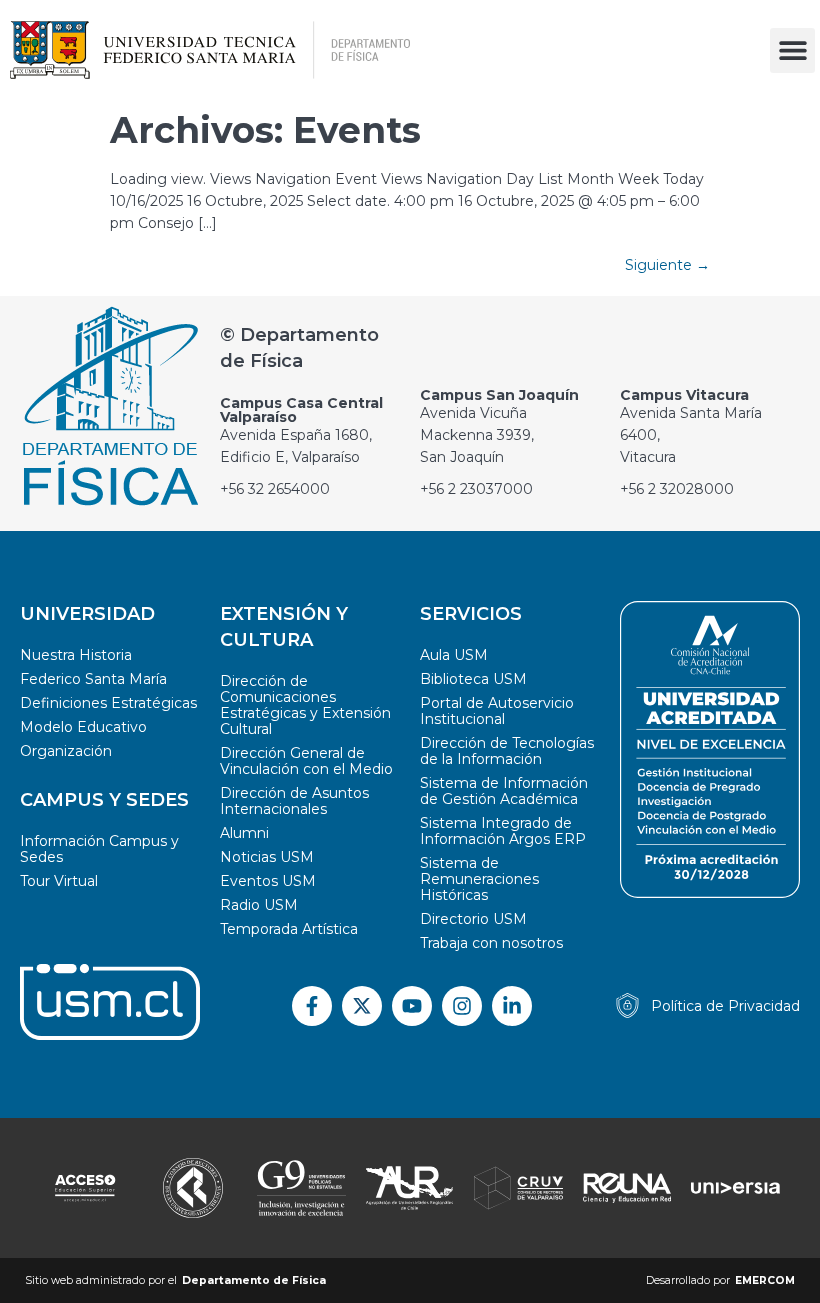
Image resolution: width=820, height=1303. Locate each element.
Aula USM (454, 655)
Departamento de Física (254, 1280)
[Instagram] (462, 1006)
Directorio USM (473, 919)
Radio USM (259, 905)
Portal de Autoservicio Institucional (497, 711)
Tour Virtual (59, 881)
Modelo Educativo (83, 727)
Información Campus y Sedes (99, 849)
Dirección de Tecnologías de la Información (507, 751)
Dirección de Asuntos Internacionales (294, 801)
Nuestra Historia (76, 655)
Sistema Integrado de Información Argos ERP (503, 831)
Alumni (244, 833)
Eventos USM (268, 881)
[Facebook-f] (312, 1006)
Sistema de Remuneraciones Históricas (479, 879)
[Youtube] (412, 1006)
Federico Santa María (93, 679)
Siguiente (667, 265)
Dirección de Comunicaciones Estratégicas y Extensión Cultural (305, 705)
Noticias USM (267, 857)
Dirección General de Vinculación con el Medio (306, 761)
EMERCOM (765, 1280)
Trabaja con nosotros (491, 943)
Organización (66, 751)
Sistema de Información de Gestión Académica (504, 791)
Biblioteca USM (473, 679)
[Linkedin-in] (512, 1006)
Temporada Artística (289, 929)
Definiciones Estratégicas (108, 703)
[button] (792, 50)
